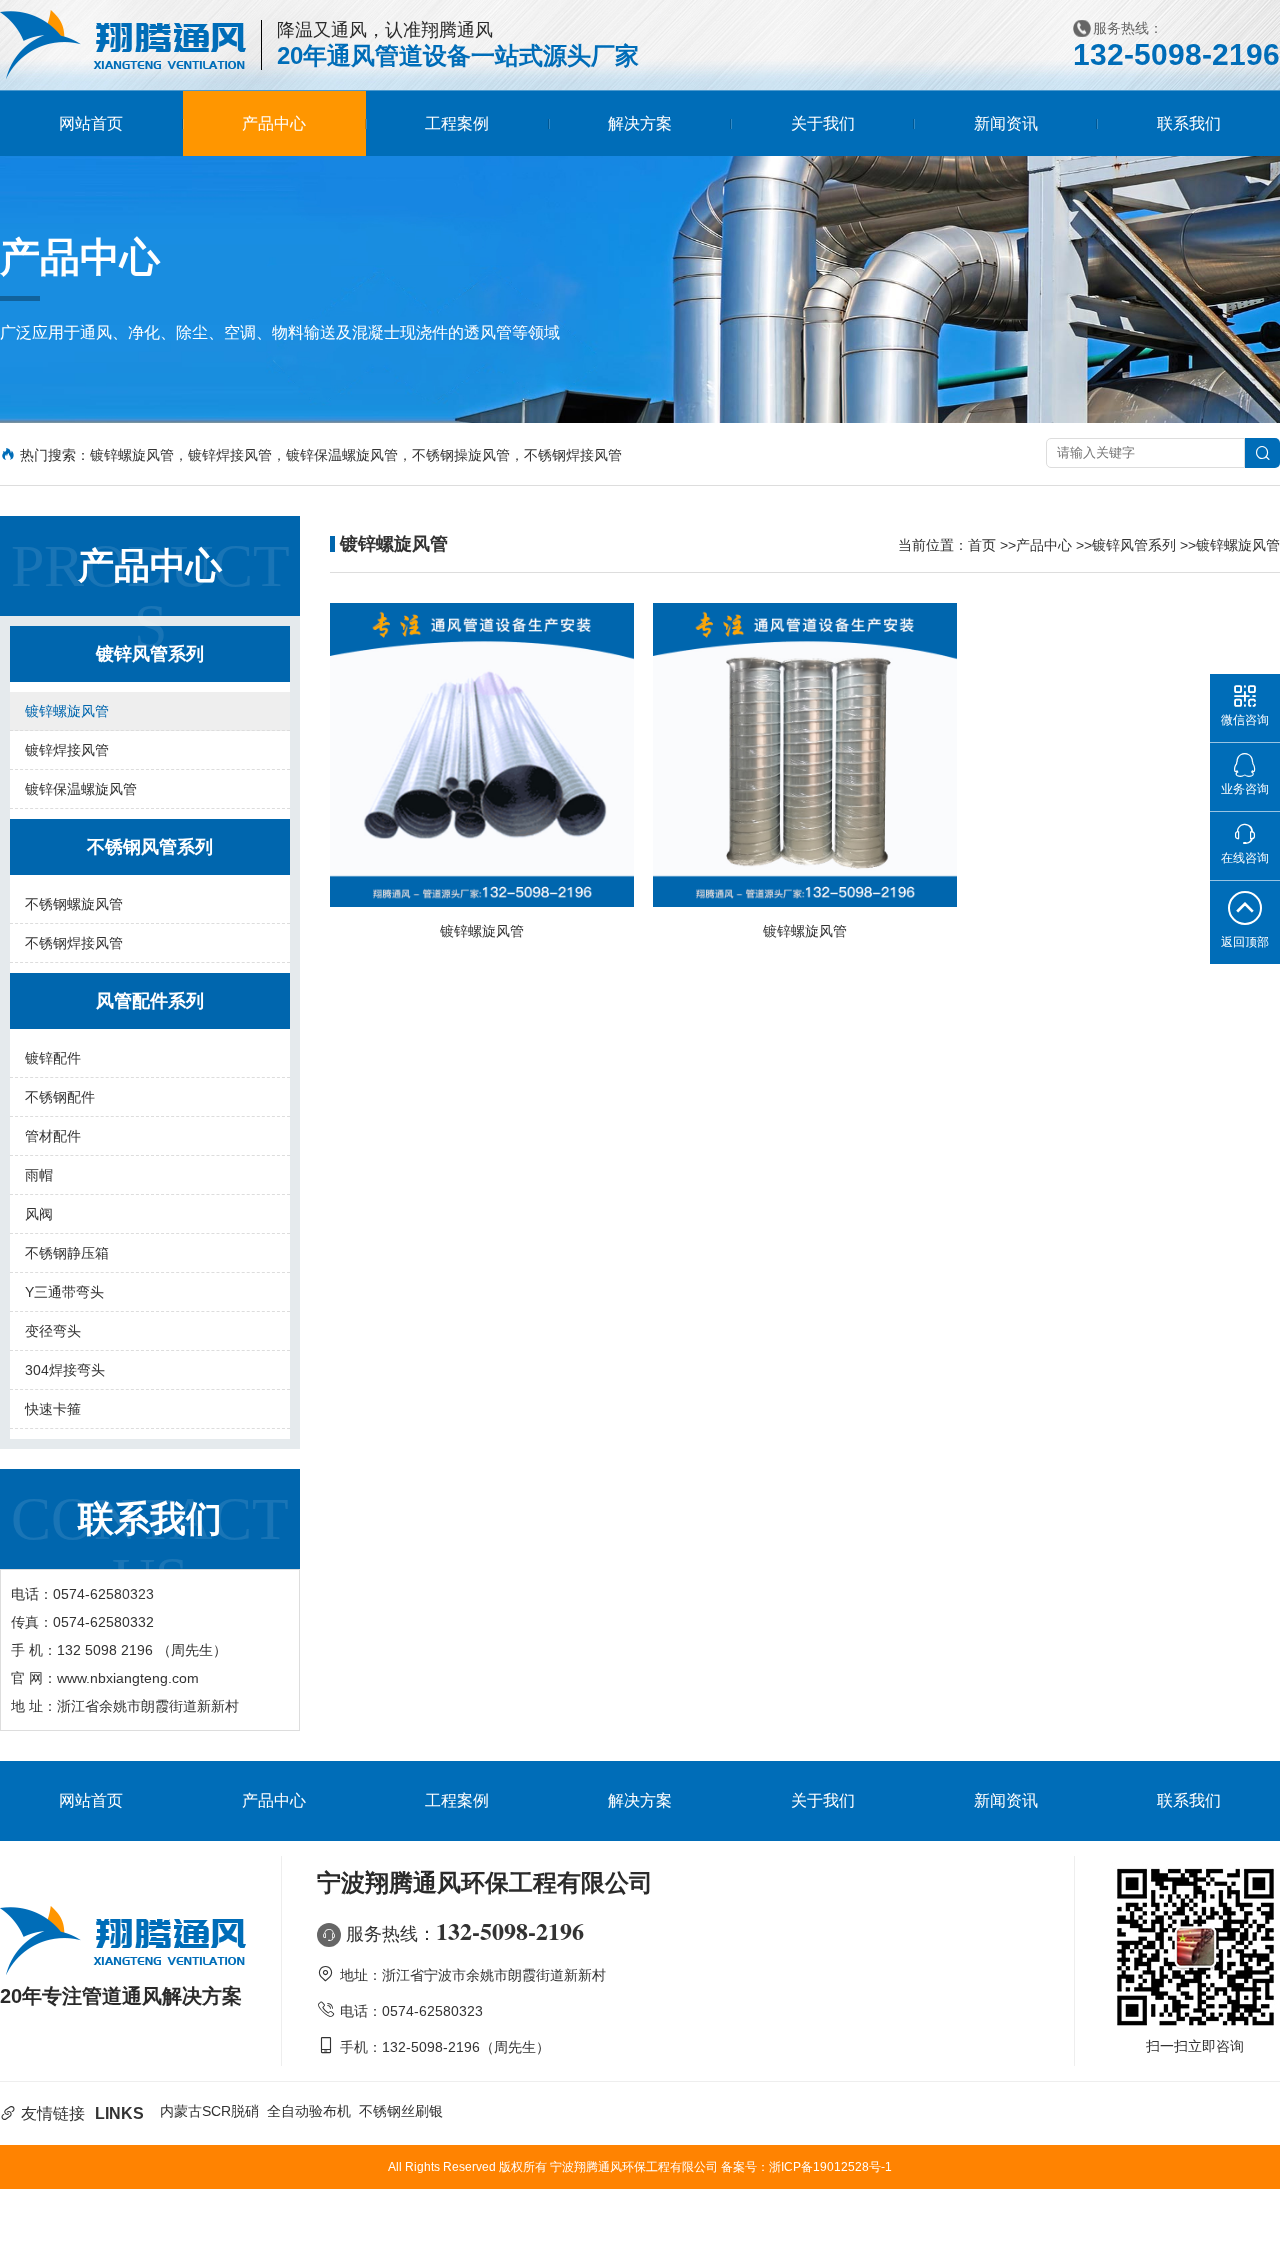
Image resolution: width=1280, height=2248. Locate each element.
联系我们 (1189, 123)
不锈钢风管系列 (150, 847)
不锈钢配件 (60, 1097)
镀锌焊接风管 (67, 750)
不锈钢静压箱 (67, 1253)
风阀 (39, 1214)
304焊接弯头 (65, 1370)
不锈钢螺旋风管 (74, 904)
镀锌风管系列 (1134, 545)
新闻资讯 (1006, 123)
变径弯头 (53, 1331)
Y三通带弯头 (64, 1292)
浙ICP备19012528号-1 (830, 2167)
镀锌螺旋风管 (67, 711)
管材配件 (53, 1136)
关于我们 (823, 123)
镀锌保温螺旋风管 (81, 789)
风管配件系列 (150, 1001)
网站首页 (91, 123)
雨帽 (39, 1175)
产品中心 (274, 123)
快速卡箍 (53, 1409)
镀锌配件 (53, 1058)
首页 (982, 545)
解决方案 (640, 123)
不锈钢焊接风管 (74, 943)
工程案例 (457, 123)
